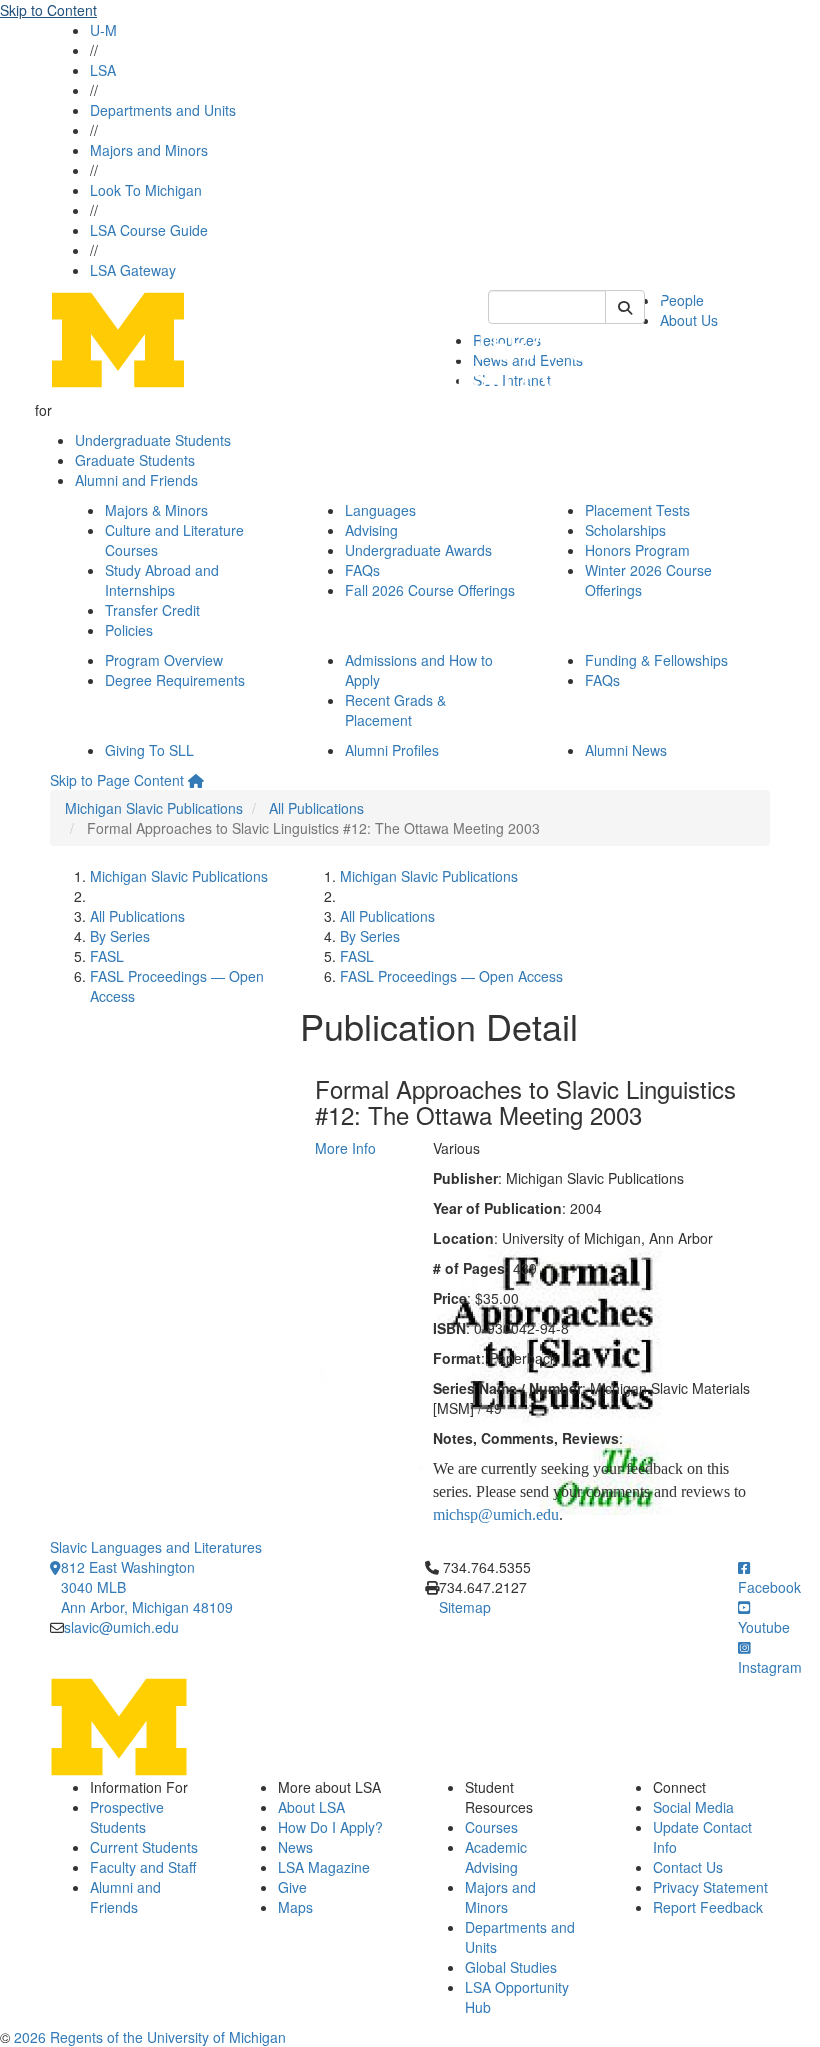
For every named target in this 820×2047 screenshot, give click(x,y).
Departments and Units (163, 110)
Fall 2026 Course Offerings (430, 590)
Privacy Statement (710, 1887)
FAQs (362, 570)
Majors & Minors (156, 510)
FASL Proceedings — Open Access (451, 976)
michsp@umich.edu (496, 1514)
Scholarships (625, 530)
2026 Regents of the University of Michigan (150, 2037)
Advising (371, 530)
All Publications (316, 808)
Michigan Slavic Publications (154, 808)
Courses (491, 1827)
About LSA (311, 1807)
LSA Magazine (324, 1867)
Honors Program (637, 550)
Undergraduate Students (153, 440)
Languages (380, 510)
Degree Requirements (175, 680)
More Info (345, 1148)
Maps (295, 1907)
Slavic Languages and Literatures (156, 1547)
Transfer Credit (152, 610)
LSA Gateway (133, 270)
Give (292, 1887)
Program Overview (164, 660)
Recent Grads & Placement (395, 710)
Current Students (144, 1847)
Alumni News (626, 750)
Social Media (693, 1807)
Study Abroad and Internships (162, 580)
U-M (103, 30)
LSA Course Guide (149, 230)
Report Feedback (708, 1907)
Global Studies (511, 1967)
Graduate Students (135, 460)
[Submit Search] (625, 307)
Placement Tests (637, 510)
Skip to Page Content (117, 780)
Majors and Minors (149, 150)
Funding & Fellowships (656, 660)
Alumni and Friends (136, 480)
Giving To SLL (149, 750)
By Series (120, 936)
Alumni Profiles (392, 750)
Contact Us (688, 1867)
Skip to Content (48, 10)
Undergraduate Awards (418, 550)
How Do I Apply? (330, 1827)
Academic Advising (496, 1857)
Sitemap (465, 1607)
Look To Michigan (146, 190)
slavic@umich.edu (121, 1627)
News (295, 1847)
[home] (196, 780)
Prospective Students (127, 1817)
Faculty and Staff (143, 1867)
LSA (103, 70)
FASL (107, 956)
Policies (129, 630)
